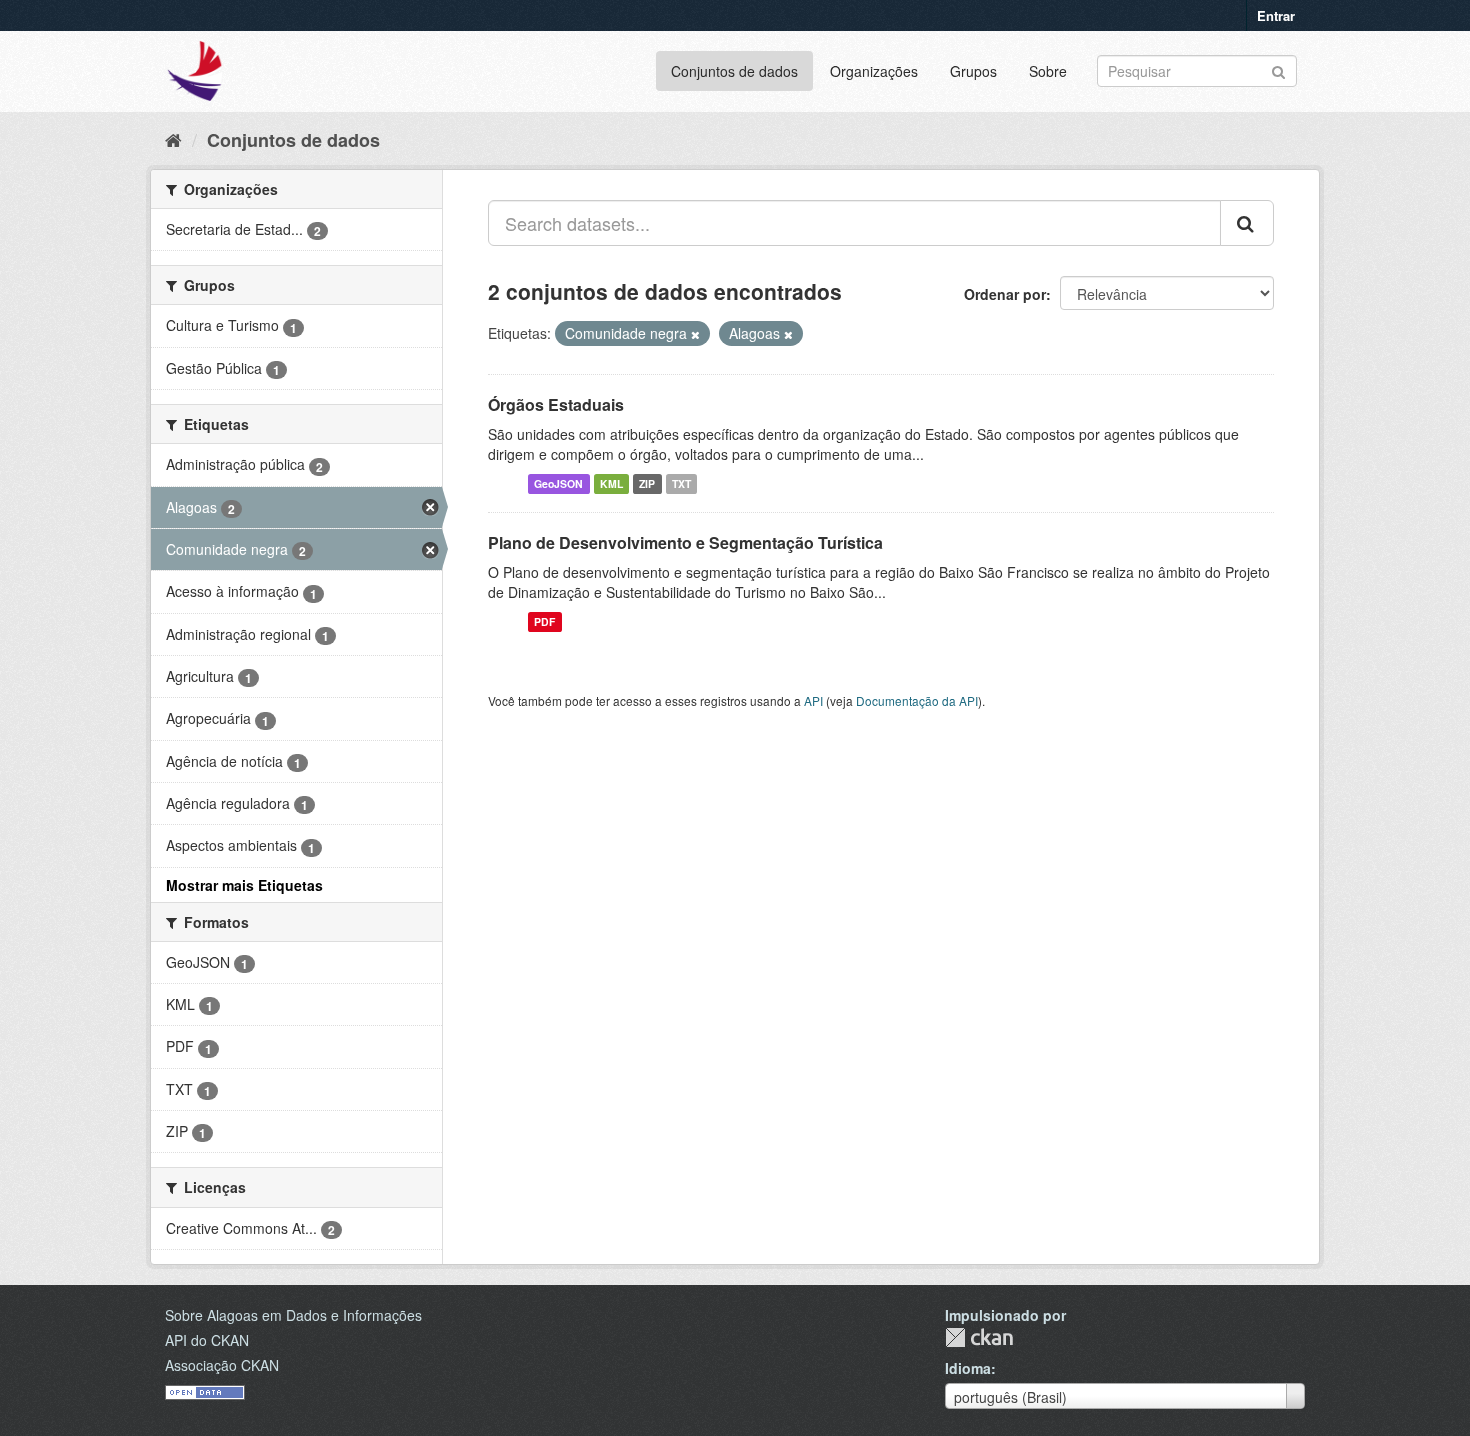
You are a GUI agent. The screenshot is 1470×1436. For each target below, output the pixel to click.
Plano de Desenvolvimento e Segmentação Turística (685, 542)
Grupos (973, 71)
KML (611, 483)
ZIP (647, 483)
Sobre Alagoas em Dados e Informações (293, 1315)
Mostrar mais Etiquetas (244, 885)
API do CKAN (207, 1340)
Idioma (968, 1368)
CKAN (979, 1337)
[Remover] (695, 334)
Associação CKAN (222, 1365)
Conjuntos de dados (734, 71)
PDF (544, 621)
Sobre (1048, 71)
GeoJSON (558, 483)
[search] (1247, 223)
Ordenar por (1005, 294)
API (813, 700)
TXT (681, 483)
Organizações (874, 71)
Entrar (1276, 15)
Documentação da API (917, 700)
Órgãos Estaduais (556, 404)
